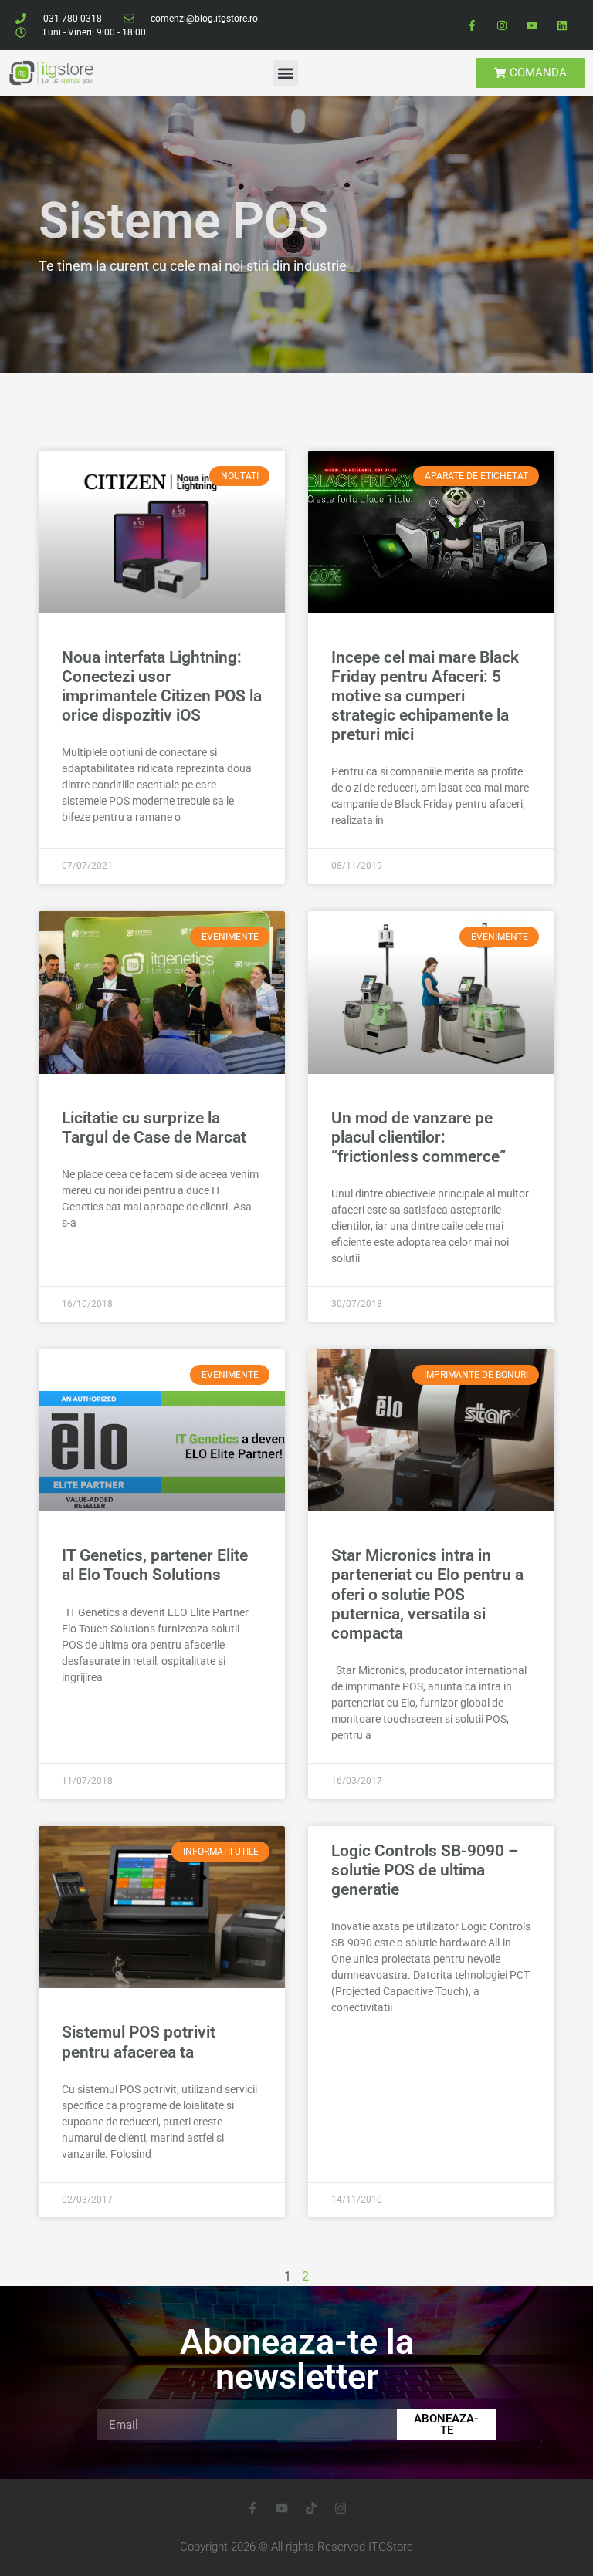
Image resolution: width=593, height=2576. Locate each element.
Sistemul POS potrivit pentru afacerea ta (139, 2042)
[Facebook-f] (471, 25)
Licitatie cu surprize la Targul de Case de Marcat (154, 1128)
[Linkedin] (563, 25)
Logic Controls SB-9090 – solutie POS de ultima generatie (425, 1870)
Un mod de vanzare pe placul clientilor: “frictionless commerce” (418, 1137)
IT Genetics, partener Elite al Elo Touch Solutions (155, 1565)
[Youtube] (532, 25)
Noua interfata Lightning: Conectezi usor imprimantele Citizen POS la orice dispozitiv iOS (162, 687)
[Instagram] (502, 25)
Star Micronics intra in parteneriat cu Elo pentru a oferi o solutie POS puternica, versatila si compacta (427, 1594)
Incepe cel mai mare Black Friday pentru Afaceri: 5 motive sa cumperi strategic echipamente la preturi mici (425, 696)
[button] (285, 73)
